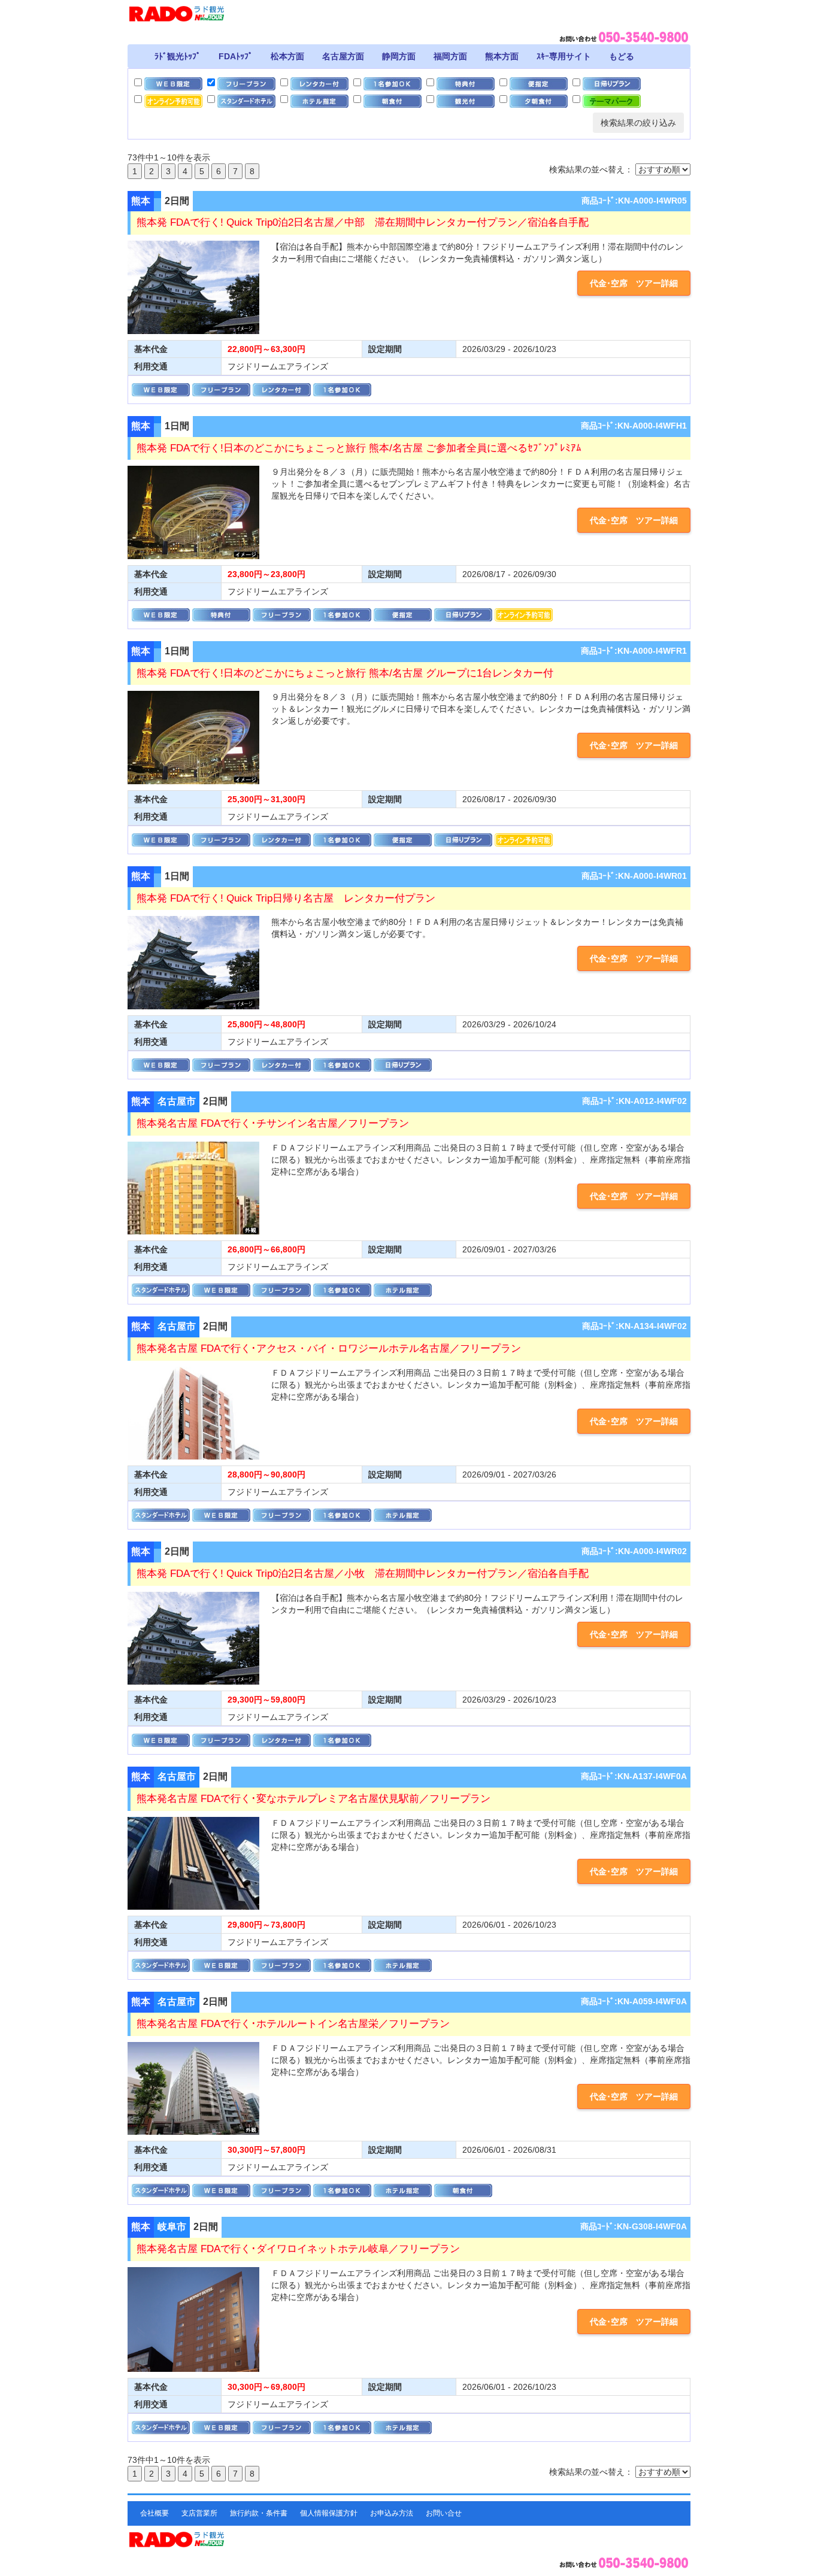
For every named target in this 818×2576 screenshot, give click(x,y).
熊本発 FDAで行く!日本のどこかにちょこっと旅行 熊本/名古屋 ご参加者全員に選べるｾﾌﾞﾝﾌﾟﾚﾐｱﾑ (359, 448)
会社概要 (154, 2513)
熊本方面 (502, 56)
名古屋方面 (343, 56)
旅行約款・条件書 (259, 2513)
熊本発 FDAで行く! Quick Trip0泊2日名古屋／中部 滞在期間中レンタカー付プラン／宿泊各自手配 (363, 222)
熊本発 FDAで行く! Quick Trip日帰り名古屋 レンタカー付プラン (286, 898)
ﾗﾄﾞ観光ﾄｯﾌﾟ (178, 56)
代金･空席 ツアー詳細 (634, 283)
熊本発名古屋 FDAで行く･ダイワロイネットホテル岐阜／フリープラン (298, 2249)
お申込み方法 (392, 2513)
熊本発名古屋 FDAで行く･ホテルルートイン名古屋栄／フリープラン (293, 2024)
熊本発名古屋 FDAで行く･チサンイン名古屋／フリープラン (273, 1123)
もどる (622, 56)
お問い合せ (444, 2513)
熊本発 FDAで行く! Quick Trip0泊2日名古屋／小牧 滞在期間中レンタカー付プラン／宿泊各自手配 (363, 1574)
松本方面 (287, 56)
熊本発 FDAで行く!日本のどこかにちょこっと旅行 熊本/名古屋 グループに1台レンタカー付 (345, 673)
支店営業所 (199, 2513)
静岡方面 (399, 56)
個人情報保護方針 (329, 2513)
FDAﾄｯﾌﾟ (236, 56)
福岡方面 (450, 56)
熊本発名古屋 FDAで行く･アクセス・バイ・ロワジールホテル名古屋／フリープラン (329, 1348)
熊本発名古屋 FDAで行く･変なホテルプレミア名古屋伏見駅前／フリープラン (313, 1799)
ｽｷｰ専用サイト (564, 56)
